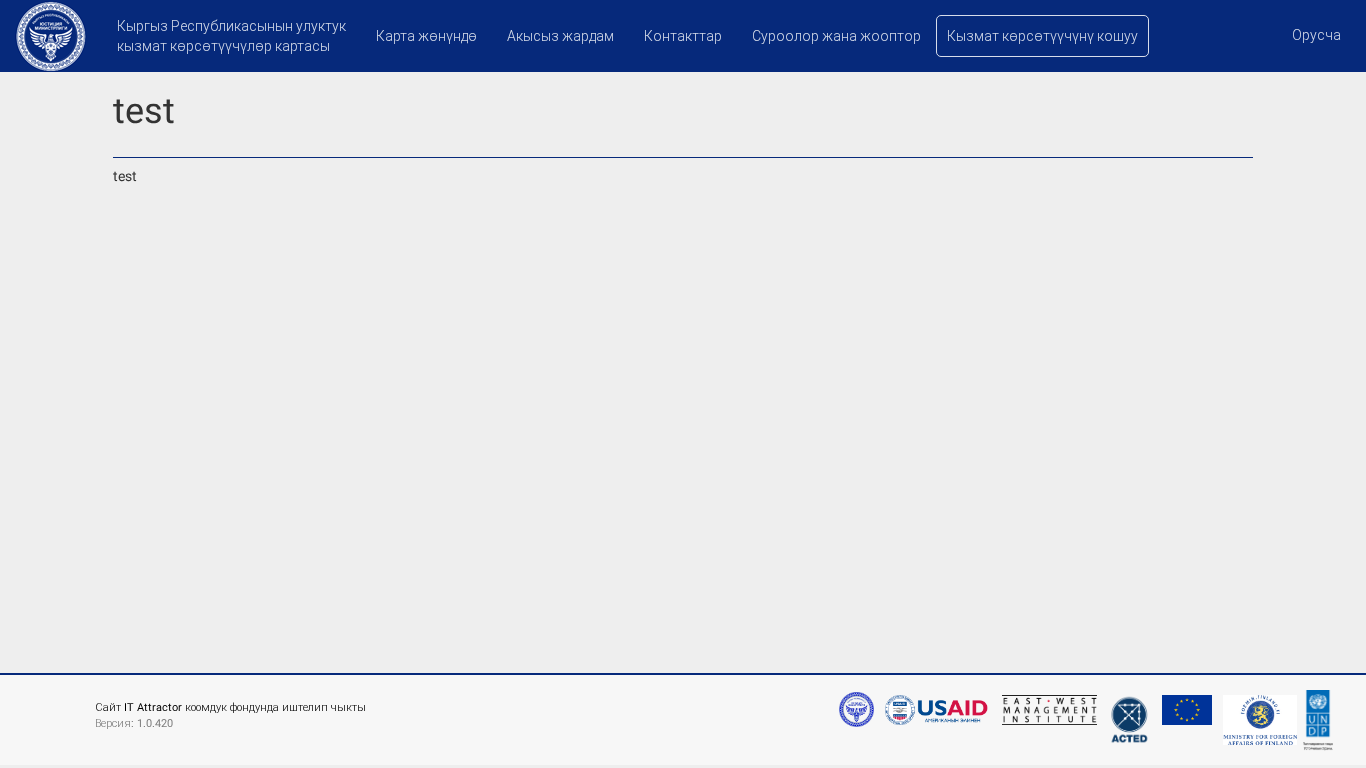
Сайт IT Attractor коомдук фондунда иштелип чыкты (230, 707)
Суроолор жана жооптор (836, 36)
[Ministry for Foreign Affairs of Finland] (1257, 710)
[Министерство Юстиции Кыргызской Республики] (856, 709)
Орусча (1316, 35)
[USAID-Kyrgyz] (936, 700)
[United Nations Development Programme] (1318, 716)
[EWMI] (1047, 700)
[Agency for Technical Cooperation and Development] (1127, 710)
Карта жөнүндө (426, 36)
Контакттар (683, 36)
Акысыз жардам (560, 36)
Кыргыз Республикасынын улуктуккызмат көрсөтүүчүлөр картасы (231, 36)
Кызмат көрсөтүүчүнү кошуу (1042, 36)
